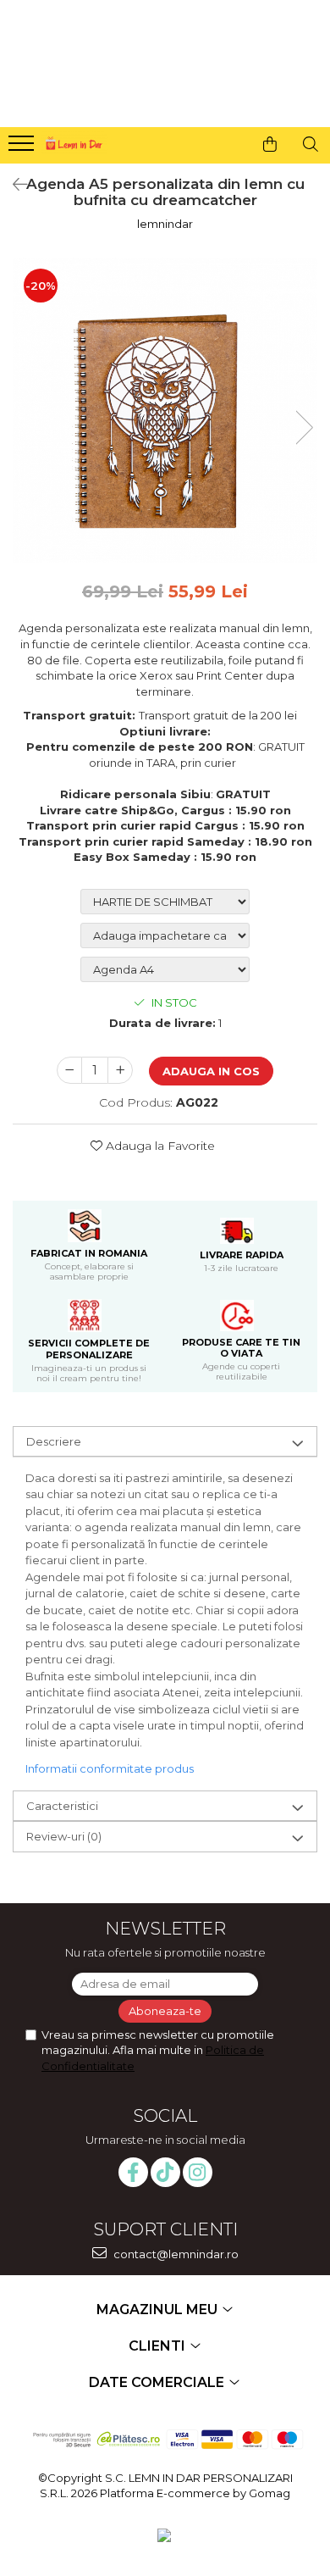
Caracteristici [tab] (62, 1806)
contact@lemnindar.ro (175, 2254)
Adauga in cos (211, 1071)
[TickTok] (165, 2172)
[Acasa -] (73, 141)
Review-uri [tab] (64, 1836)
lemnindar (165, 224)
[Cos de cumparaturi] (270, 144)
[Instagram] (198, 2172)
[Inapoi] (13, 185)
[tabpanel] (165, 410)
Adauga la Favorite (159, 1146)
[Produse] (23, 148)
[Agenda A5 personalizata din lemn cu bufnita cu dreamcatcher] (165, 410)
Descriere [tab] (54, 1441)
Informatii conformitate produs (110, 1768)
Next (304, 427)
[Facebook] (133, 2172)
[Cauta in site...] (311, 144)
